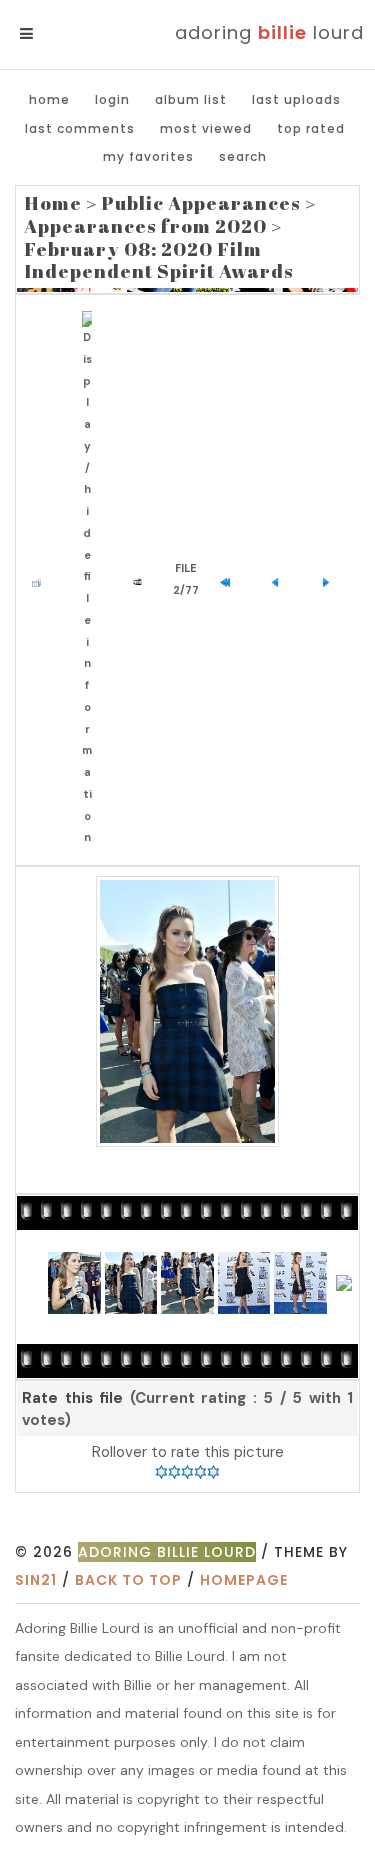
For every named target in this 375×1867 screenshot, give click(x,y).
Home (49, 99)
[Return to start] (229, 580)
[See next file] (330, 580)
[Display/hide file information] (91, 580)
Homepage (244, 1580)
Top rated (311, 128)
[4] (200, 1472)
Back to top (128, 1580)
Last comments (80, 128)
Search (243, 156)
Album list (191, 99)
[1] (161, 1472)
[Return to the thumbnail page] (41, 580)
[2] (174, 1472)
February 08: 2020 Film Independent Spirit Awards (159, 260)
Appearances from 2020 (145, 226)
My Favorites (148, 156)
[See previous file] (280, 580)
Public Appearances (201, 203)
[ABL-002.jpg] (187, 1011)
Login (112, 99)
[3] (187, 1472)
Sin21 (36, 1580)
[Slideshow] (142, 580)
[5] (213, 1472)
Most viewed (206, 128)
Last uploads (296, 99)
